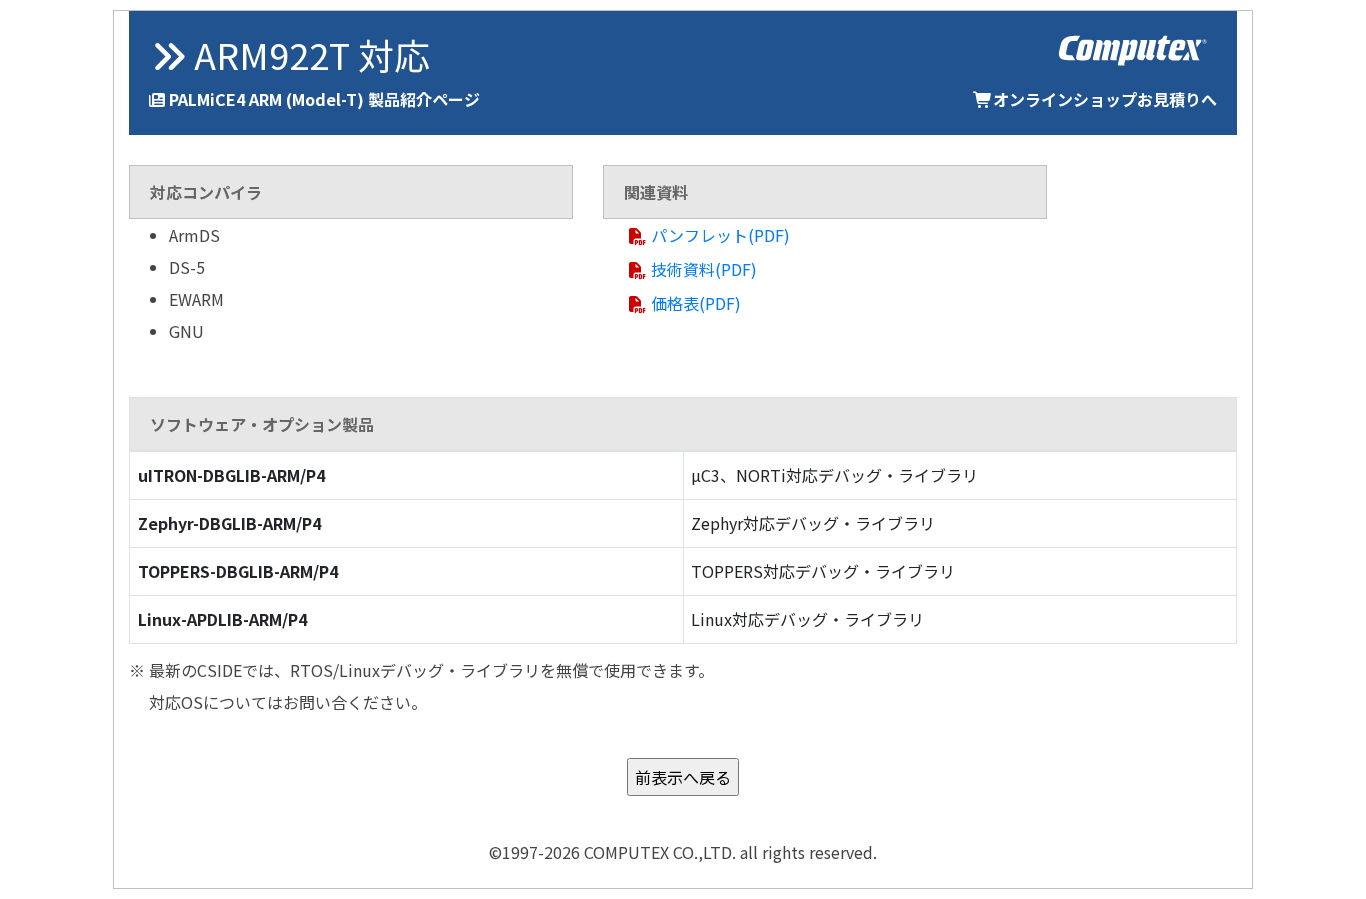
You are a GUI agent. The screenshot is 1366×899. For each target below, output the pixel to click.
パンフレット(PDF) (720, 235)
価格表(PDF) (696, 303)
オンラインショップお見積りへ (1105, 99)
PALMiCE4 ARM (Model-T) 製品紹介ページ (324, 99)
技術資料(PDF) (704, 269)
